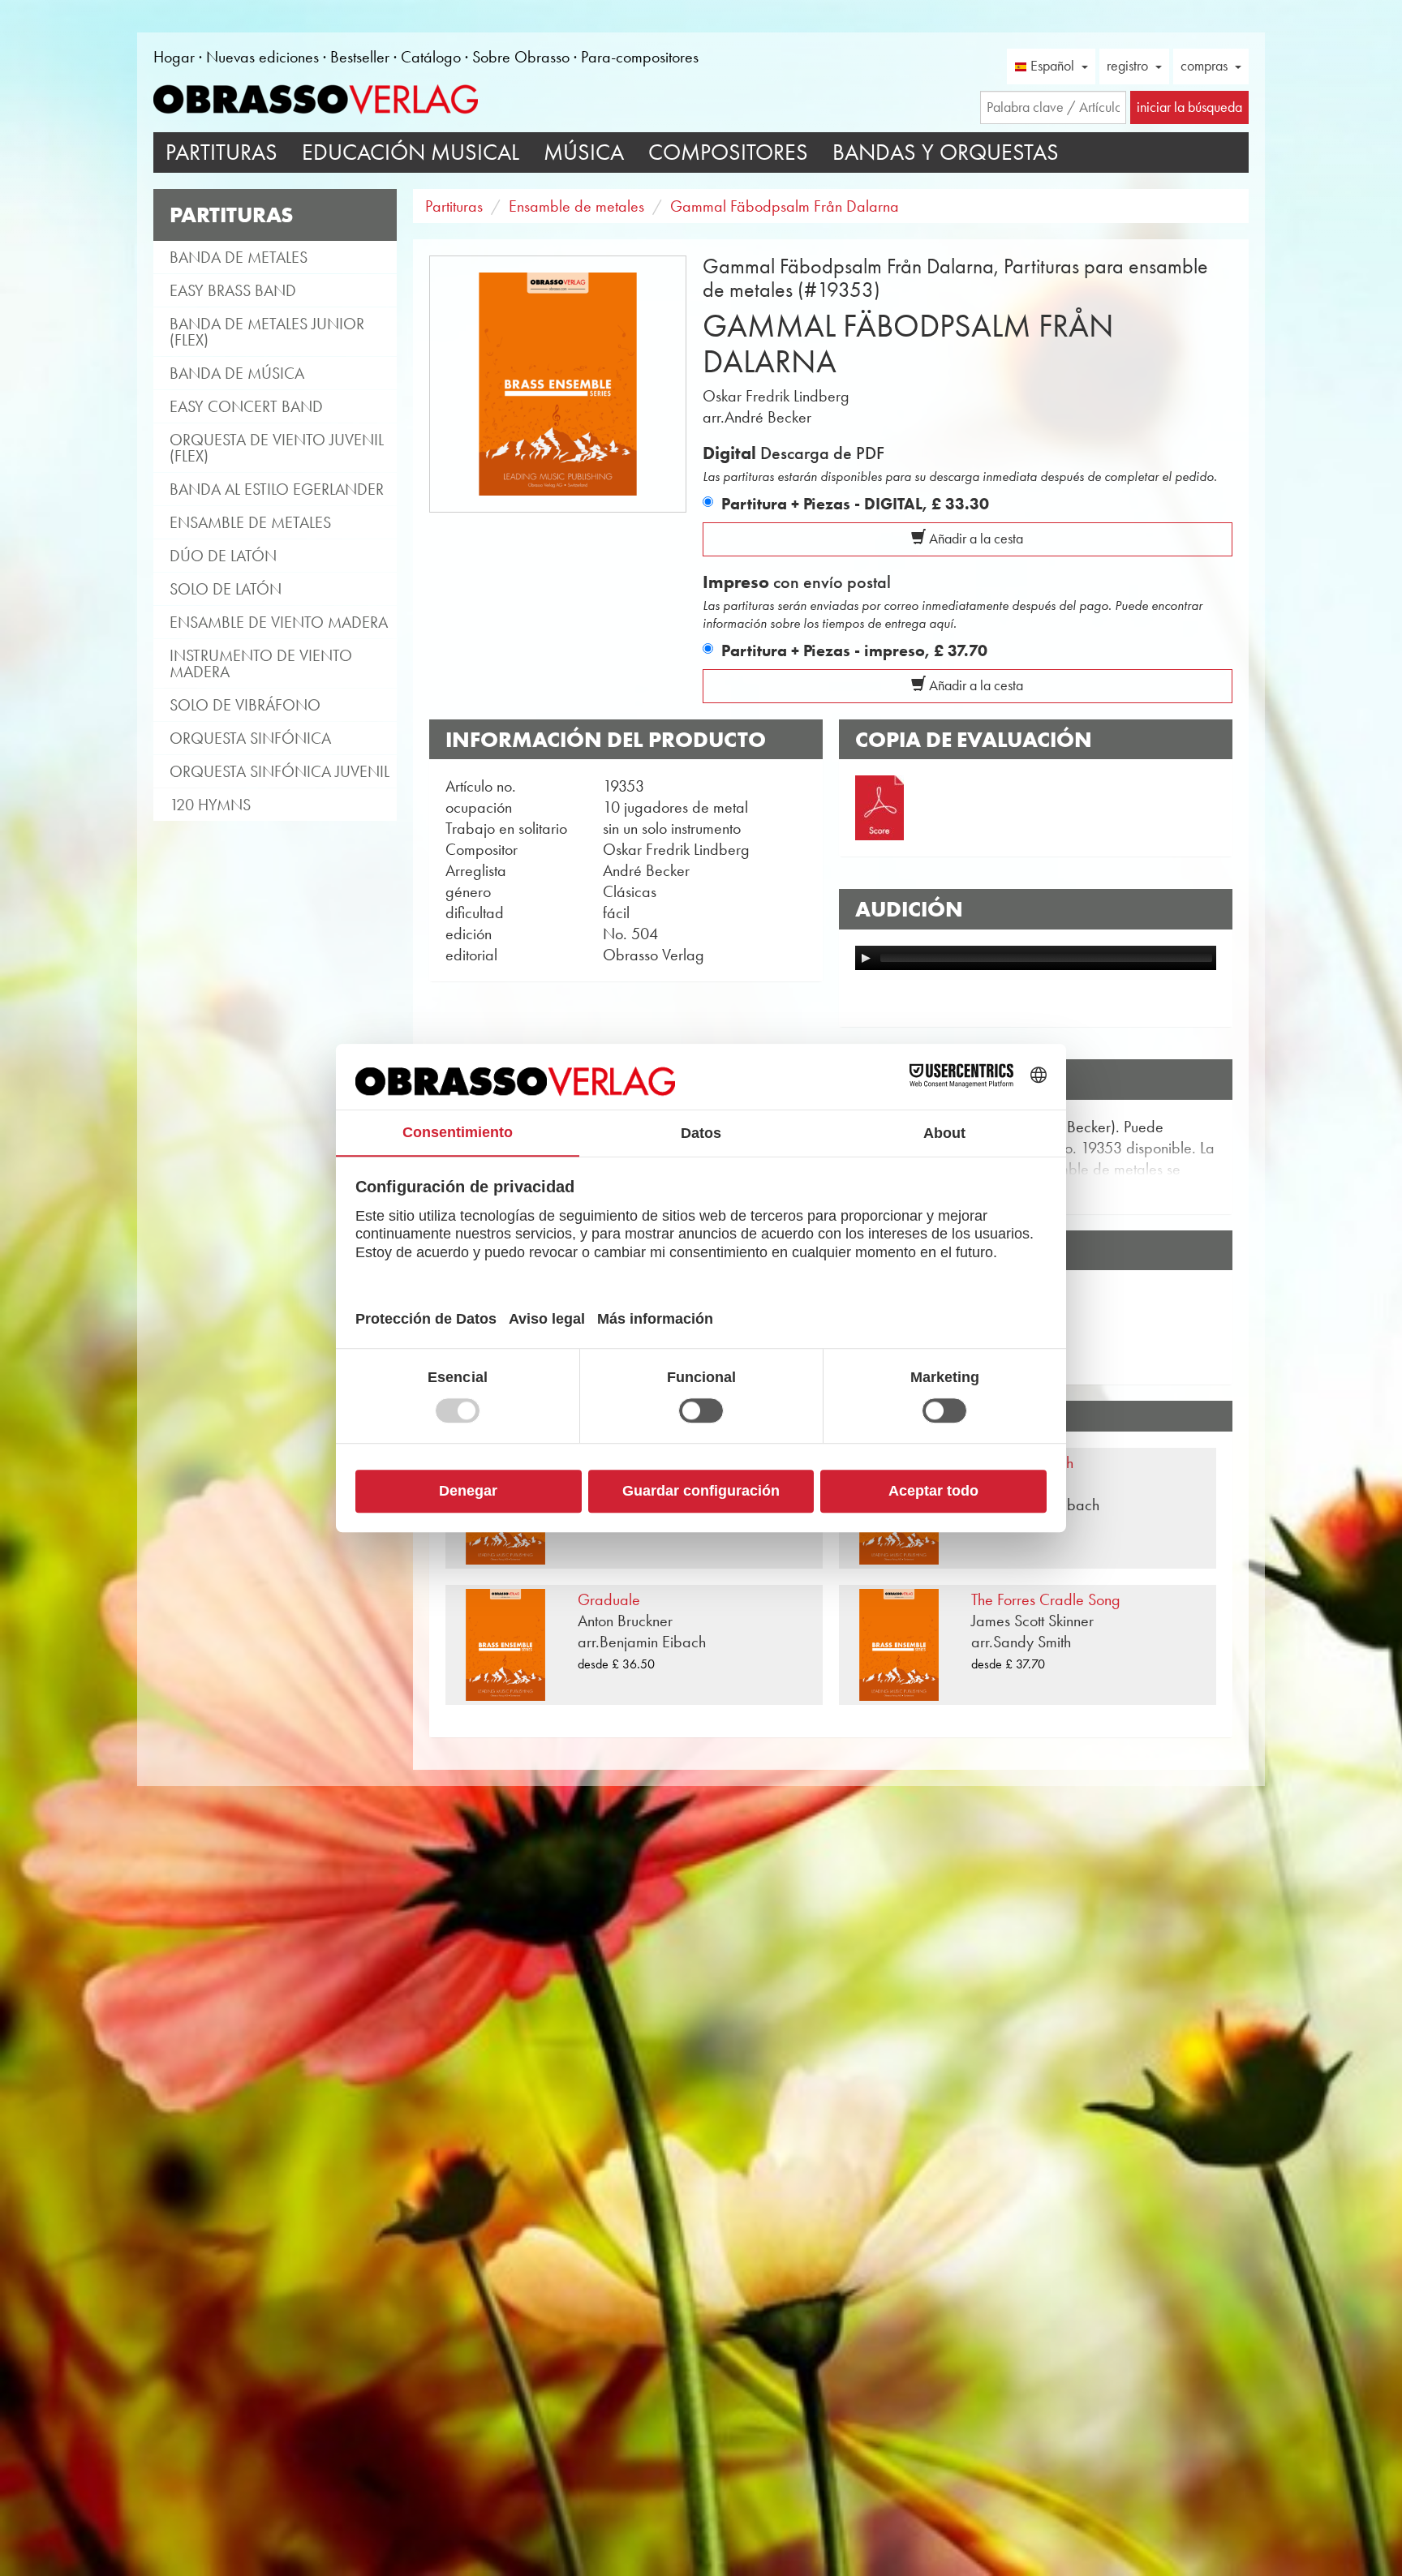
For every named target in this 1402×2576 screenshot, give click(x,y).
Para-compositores (640, 57)
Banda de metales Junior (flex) (267, 332)
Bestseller (360, 57)
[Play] (866, 958)
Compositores (728, 152)
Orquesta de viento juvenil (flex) (277, 448)
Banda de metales (239, 257)
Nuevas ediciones (262, 57)
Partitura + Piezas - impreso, (854, 650)
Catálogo (431, 57)
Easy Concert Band (246, 406)
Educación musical (411, 152)
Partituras (221, 152)
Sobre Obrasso (521, 57)
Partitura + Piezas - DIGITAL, (855, 504)
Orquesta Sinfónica (250, 738)
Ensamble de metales (250, 522)
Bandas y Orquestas (946, 152)
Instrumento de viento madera (261, 663)
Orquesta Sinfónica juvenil (280, 771)
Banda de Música (237, 373)
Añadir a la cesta (974, 539)
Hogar (174, 57)
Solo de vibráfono (245, 705)
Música (584, 152)
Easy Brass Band (233, 290)
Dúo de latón (223, 556)
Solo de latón (226, 589)
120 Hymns (210, 805)
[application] (1036, 958)
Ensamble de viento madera (279, 622)
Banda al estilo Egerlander (277, 489)
